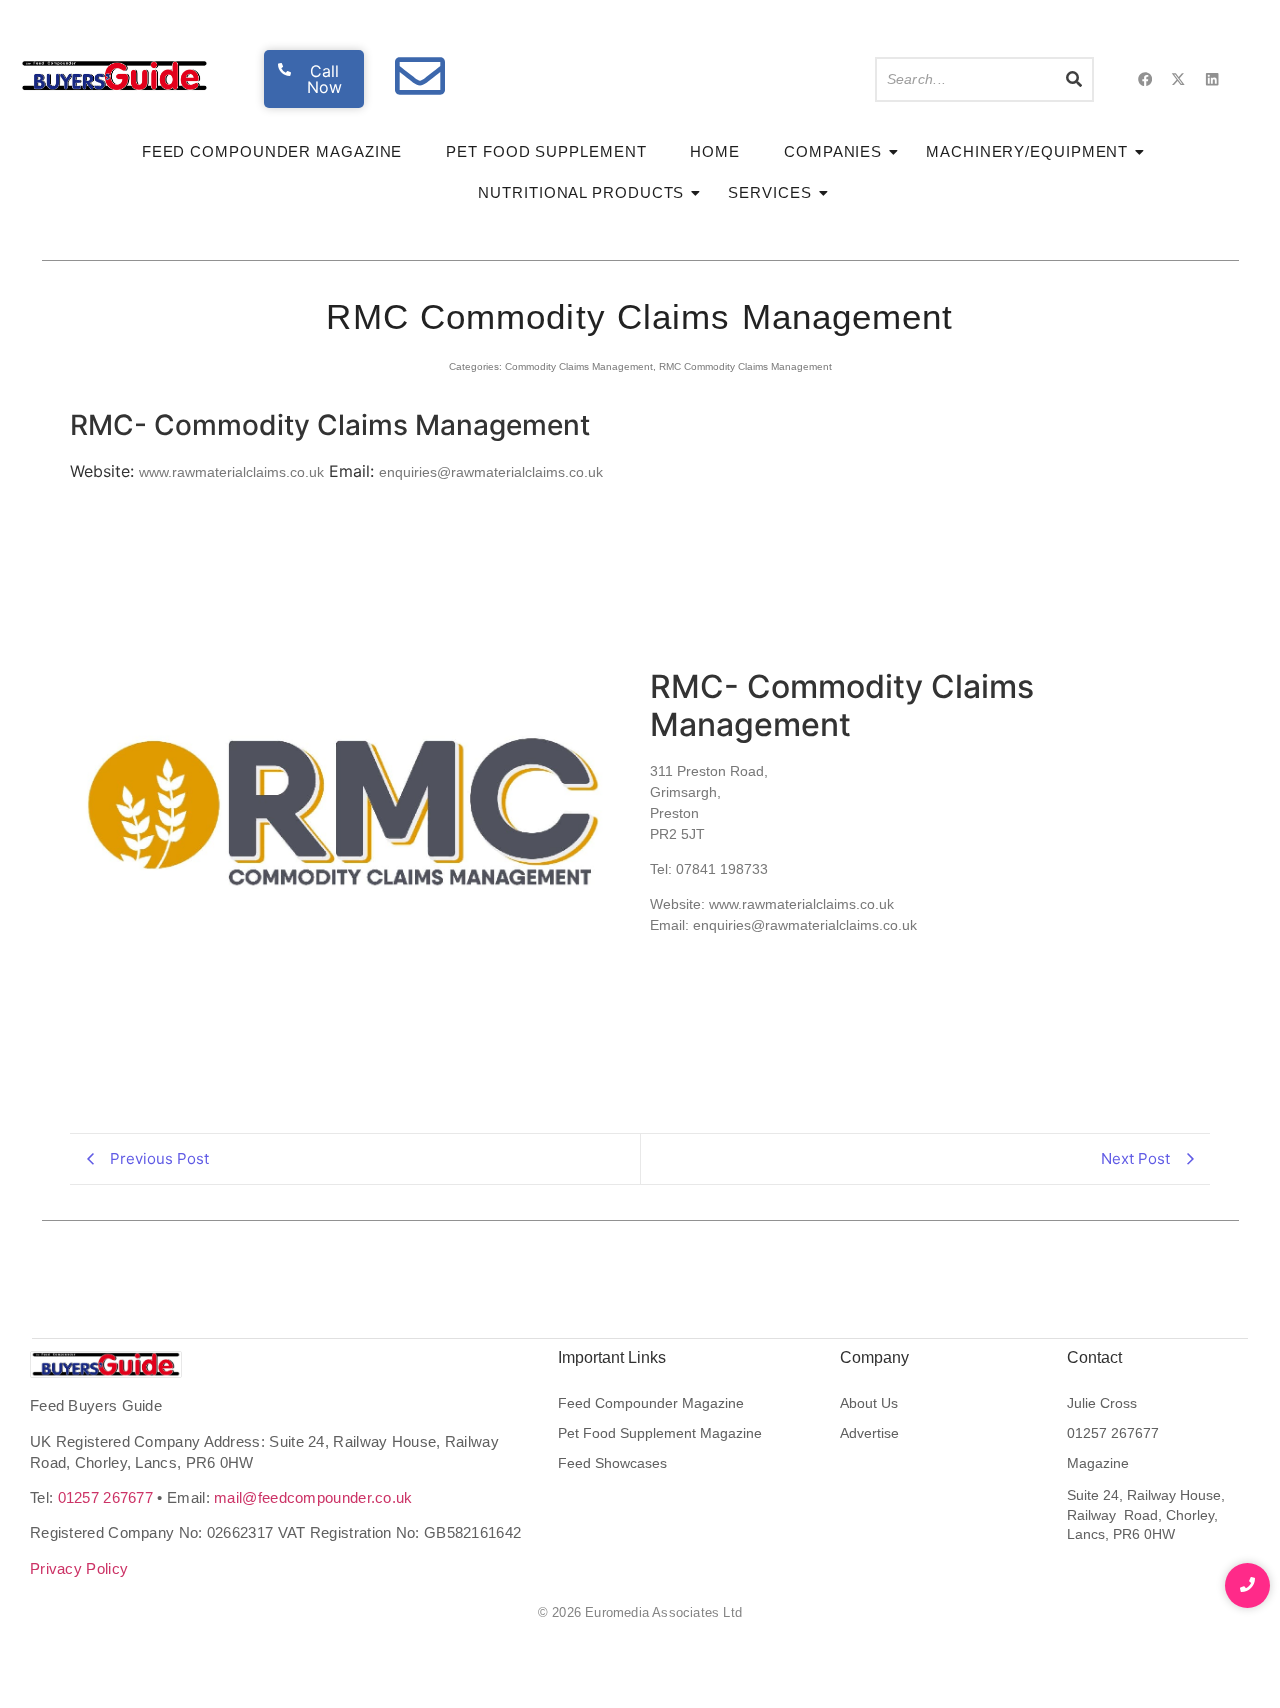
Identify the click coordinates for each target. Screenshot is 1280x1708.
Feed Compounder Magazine (272, 151)
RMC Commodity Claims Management (745, 366)
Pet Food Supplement (546, 151)
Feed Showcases (612, 1463)
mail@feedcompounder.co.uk (313, 1497)
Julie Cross (1102, 1403)
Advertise (869, 1433)
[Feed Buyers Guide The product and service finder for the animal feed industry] (106, 1364)
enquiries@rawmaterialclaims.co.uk (491, 472)
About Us (869, 1403)
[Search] (1075, 79)
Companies (833, 151)
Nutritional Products (581, 192)
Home (715, 151)
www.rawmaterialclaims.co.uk (231, 472)
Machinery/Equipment (1027, 151)
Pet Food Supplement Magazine (660, 1433)
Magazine (1098, 1463)
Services (769, 192)
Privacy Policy (79, 1568)
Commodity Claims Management (579, 366)
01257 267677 (106, 1497)
